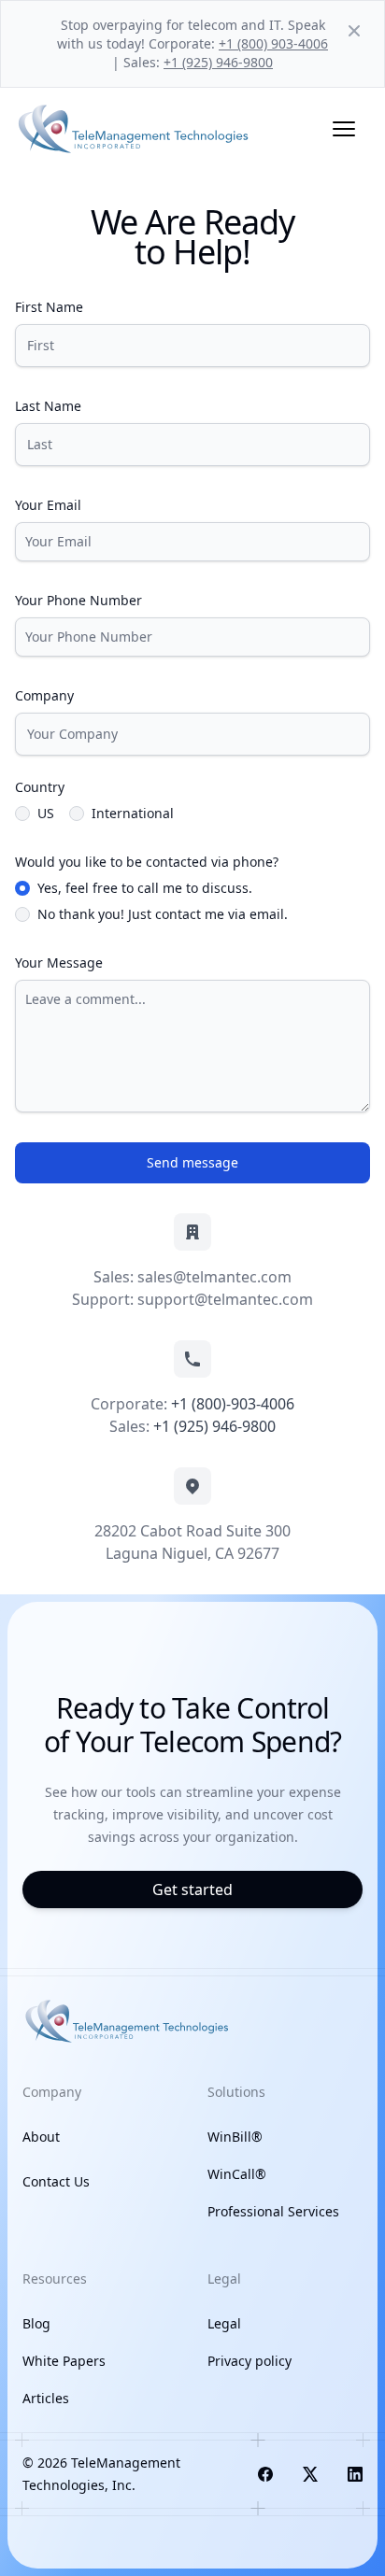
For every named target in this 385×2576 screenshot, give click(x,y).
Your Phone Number (78, 600)
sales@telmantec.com (214, 1277)
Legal (224, 2323)
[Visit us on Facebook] (265, 2474)
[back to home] (135, 129)
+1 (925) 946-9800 (218, 62)
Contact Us (56, 2181)
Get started (192, 1890)
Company (44, 695)
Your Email (48, 505)
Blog (36, 2323)
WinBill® (235, 2137)
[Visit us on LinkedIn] (355, 2474)
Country (40, 787)
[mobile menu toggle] (344, 129)
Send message (192, 1162)
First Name (49, 307)
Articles (46, 2398)
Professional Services (273, 2211)
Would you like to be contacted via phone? (147, 862)
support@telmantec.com (225, 1299)
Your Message (59, 962)
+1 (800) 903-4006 (273, 43)
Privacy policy (250, 2361)
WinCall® (237, 2174)
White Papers (64, 2361)
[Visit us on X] (310, 2474)
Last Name (48, 406)
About (41, 2137)
